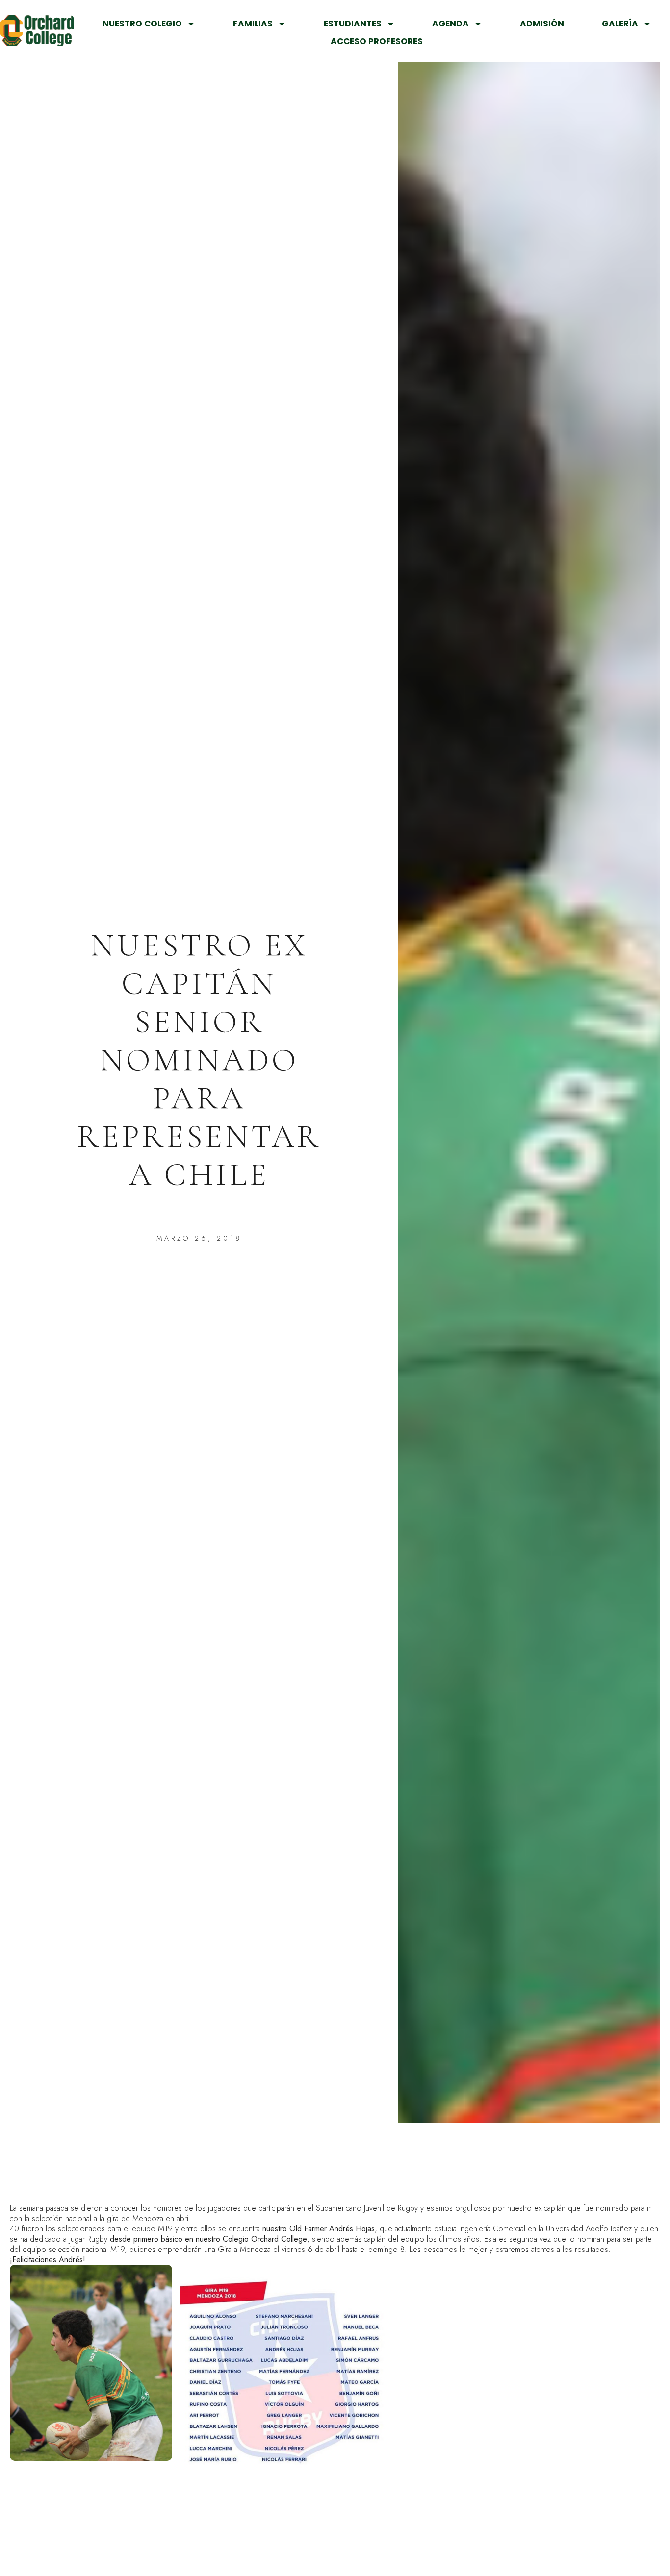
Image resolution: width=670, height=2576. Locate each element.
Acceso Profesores (377, 41)
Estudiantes (353, 24)
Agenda (451, 24)
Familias (253, 24)
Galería (620, 24)
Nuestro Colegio (142, 24)
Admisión (542, 24)
